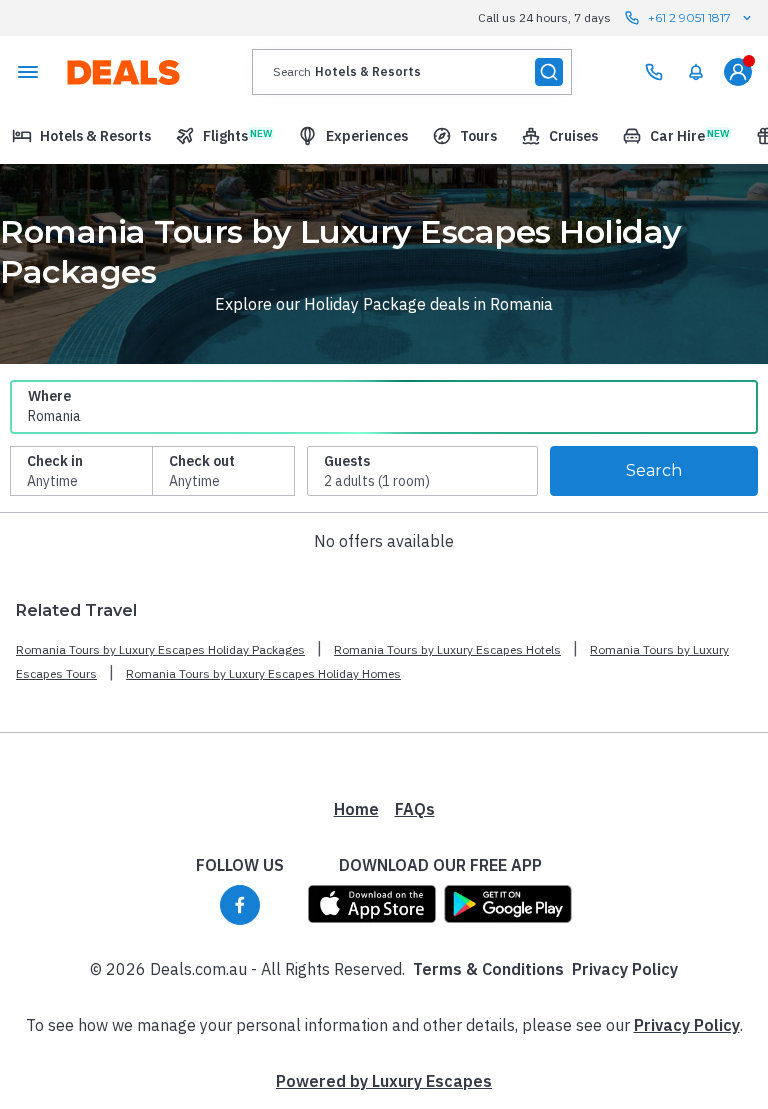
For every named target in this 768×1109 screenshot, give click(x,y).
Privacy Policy (625, 969)
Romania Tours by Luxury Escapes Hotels (447, 649)
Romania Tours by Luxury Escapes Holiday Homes (263, 673)
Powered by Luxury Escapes (384, 1081)
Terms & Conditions (488, 969)
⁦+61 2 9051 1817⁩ (689, 17)
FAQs (415, 809)
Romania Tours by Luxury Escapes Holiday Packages (160, 649)
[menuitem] (696, 72)
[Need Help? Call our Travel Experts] (654, 72)
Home (356, 809)
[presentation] (412, 72)
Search (654, 470)
